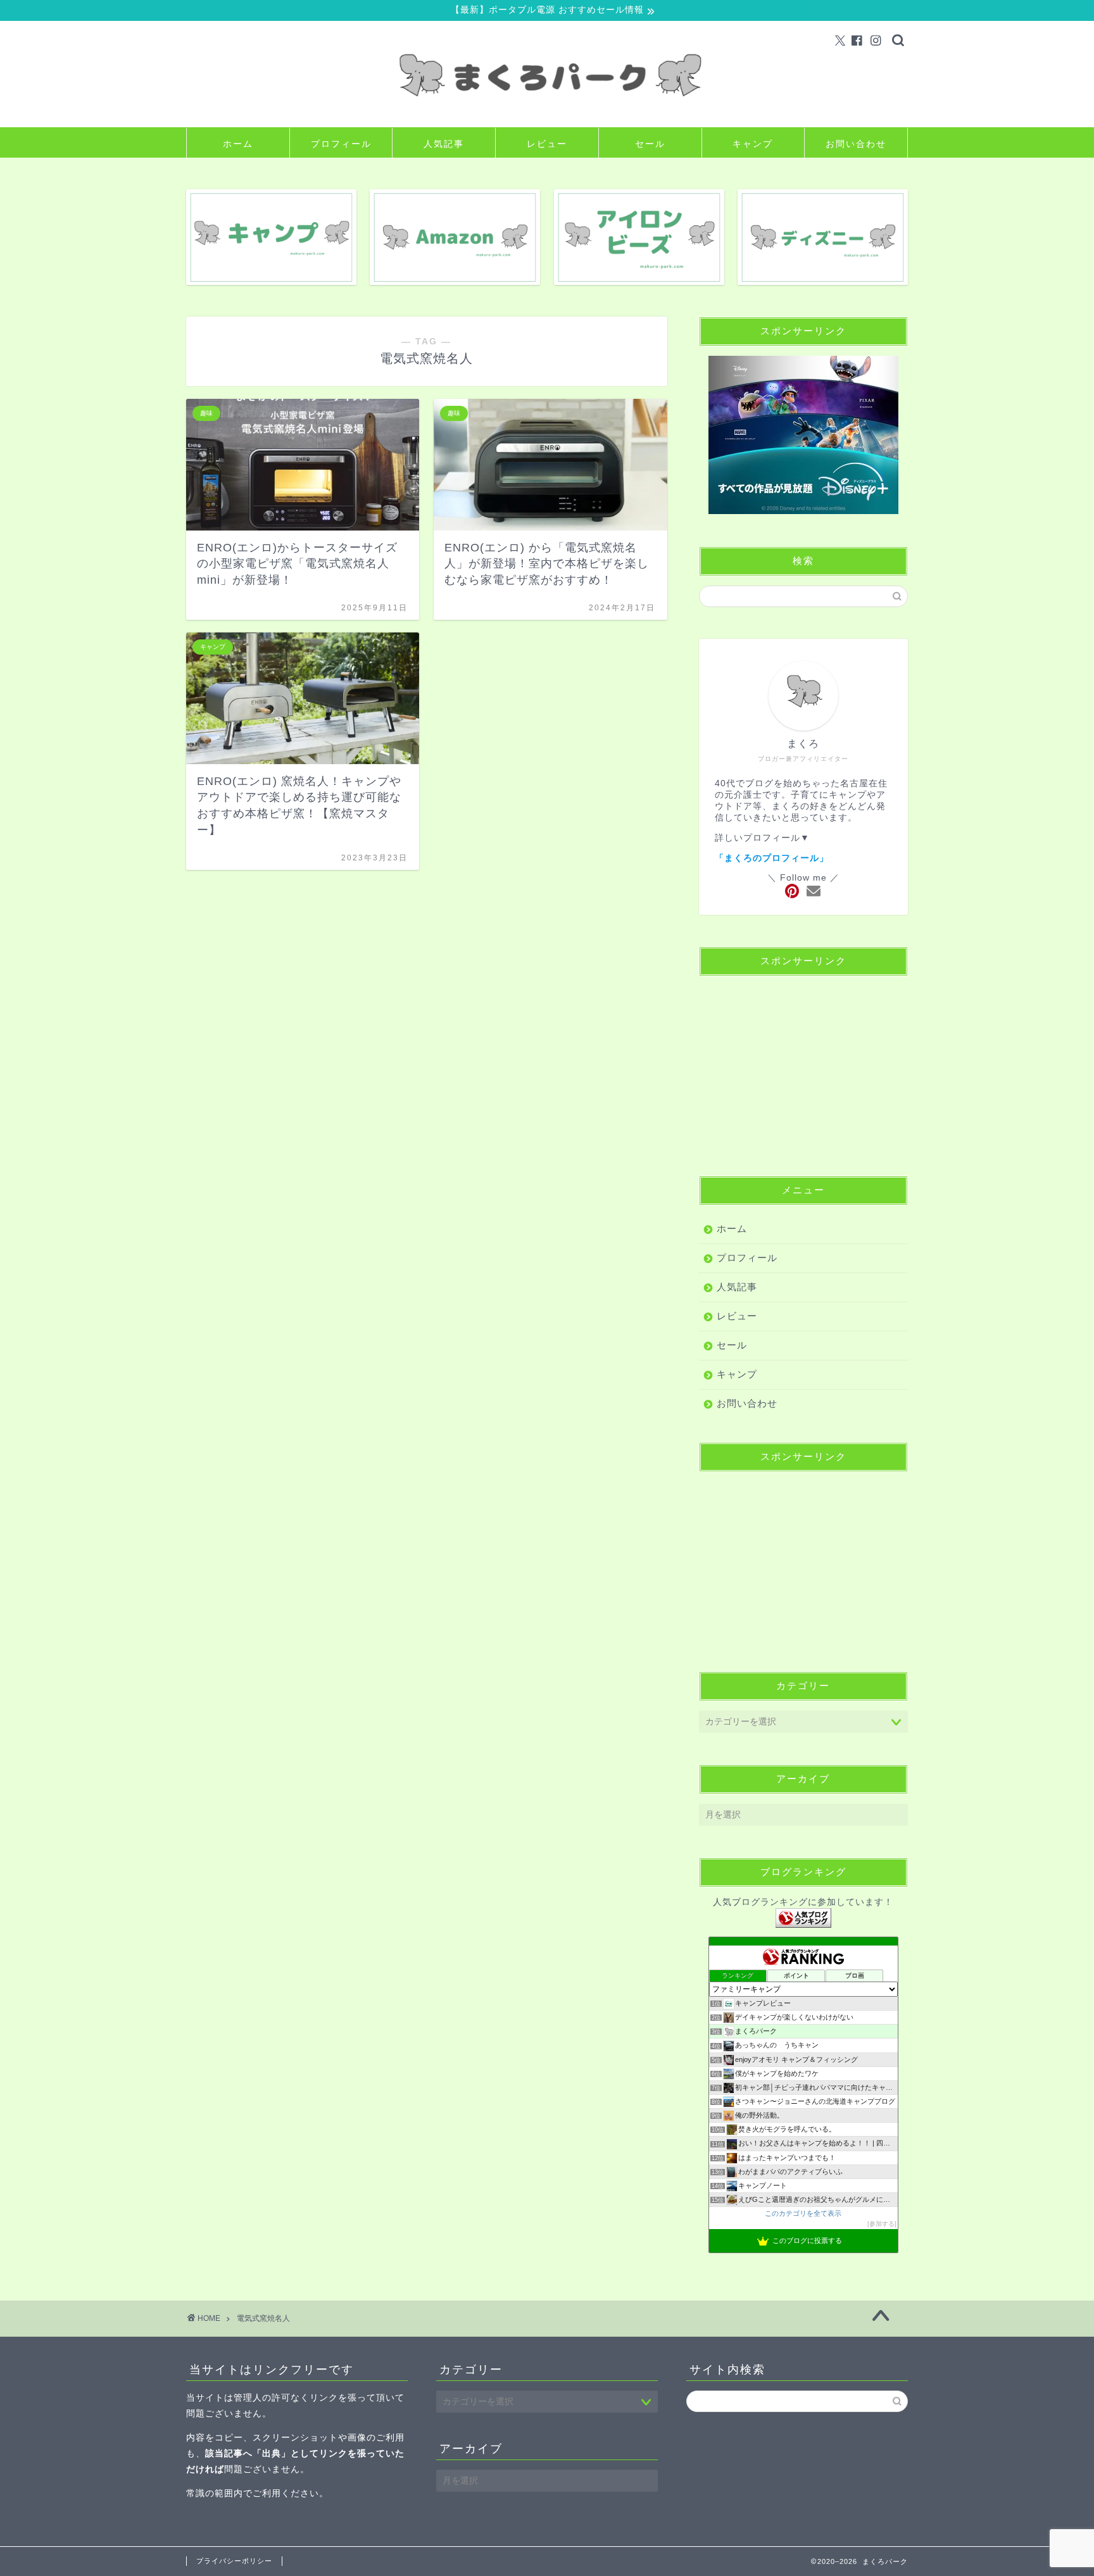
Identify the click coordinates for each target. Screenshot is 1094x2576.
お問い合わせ (856, 144)
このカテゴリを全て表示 (803, 2213)
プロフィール (341, 144)
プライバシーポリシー (234, 2561)
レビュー (547, 144)
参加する (882, 2224)
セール (650, 144)
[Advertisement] (803, 1065)
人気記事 (444, 144)
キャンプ (753, 144)
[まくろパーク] (547, 117)
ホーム (238, 144)
